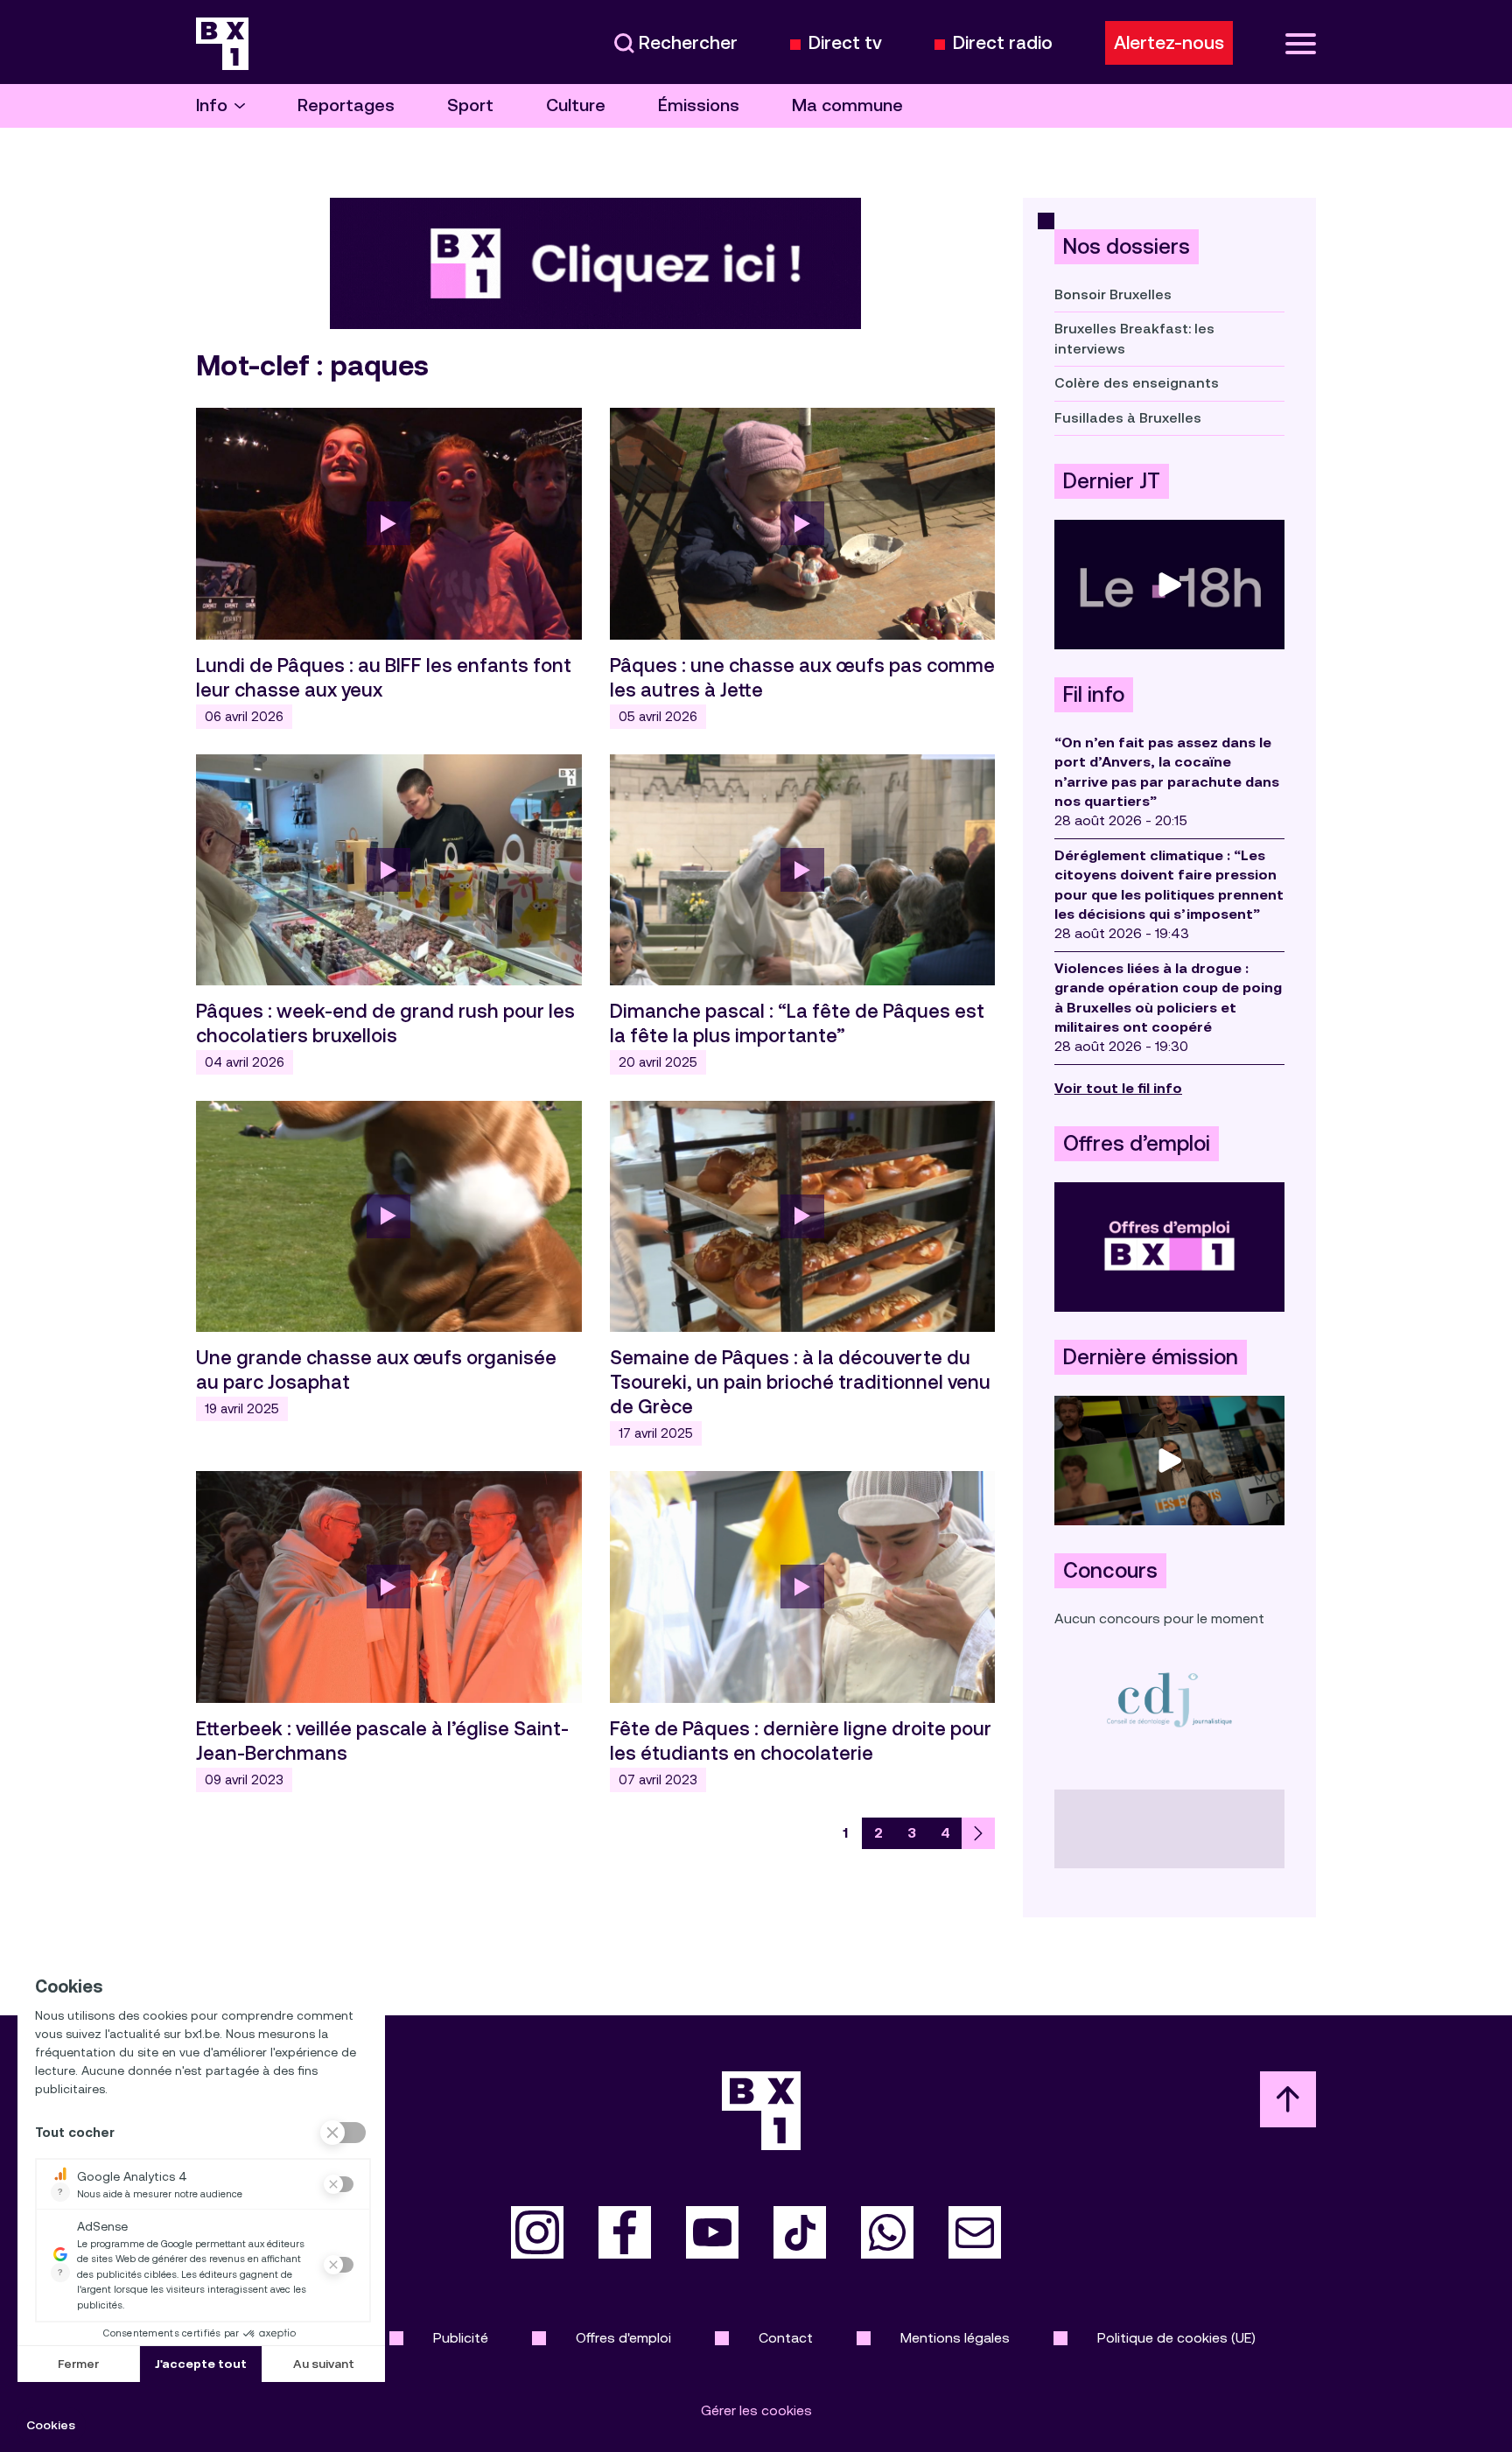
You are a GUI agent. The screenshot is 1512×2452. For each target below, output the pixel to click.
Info (212, 105)
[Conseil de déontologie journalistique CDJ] (1169, 1699)
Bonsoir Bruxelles (1113, 294)
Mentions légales (955, 2338)
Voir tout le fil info (1118, 1088)
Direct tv (845, 43)
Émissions (699, 105)
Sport (470, 105)
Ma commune (847, 105)
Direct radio (1003, 43)
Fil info (1094, 695)
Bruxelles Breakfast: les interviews (1134, 338)
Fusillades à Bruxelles (1128, 418)
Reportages (346, 105)
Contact (786, 2338)
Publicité (461, 2338)
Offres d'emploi (623, 2338)
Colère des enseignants (1137, 383)
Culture (576, 105)
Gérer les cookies (756, 2410)
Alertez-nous (1169, 43)
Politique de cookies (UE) (1176, 2338)
